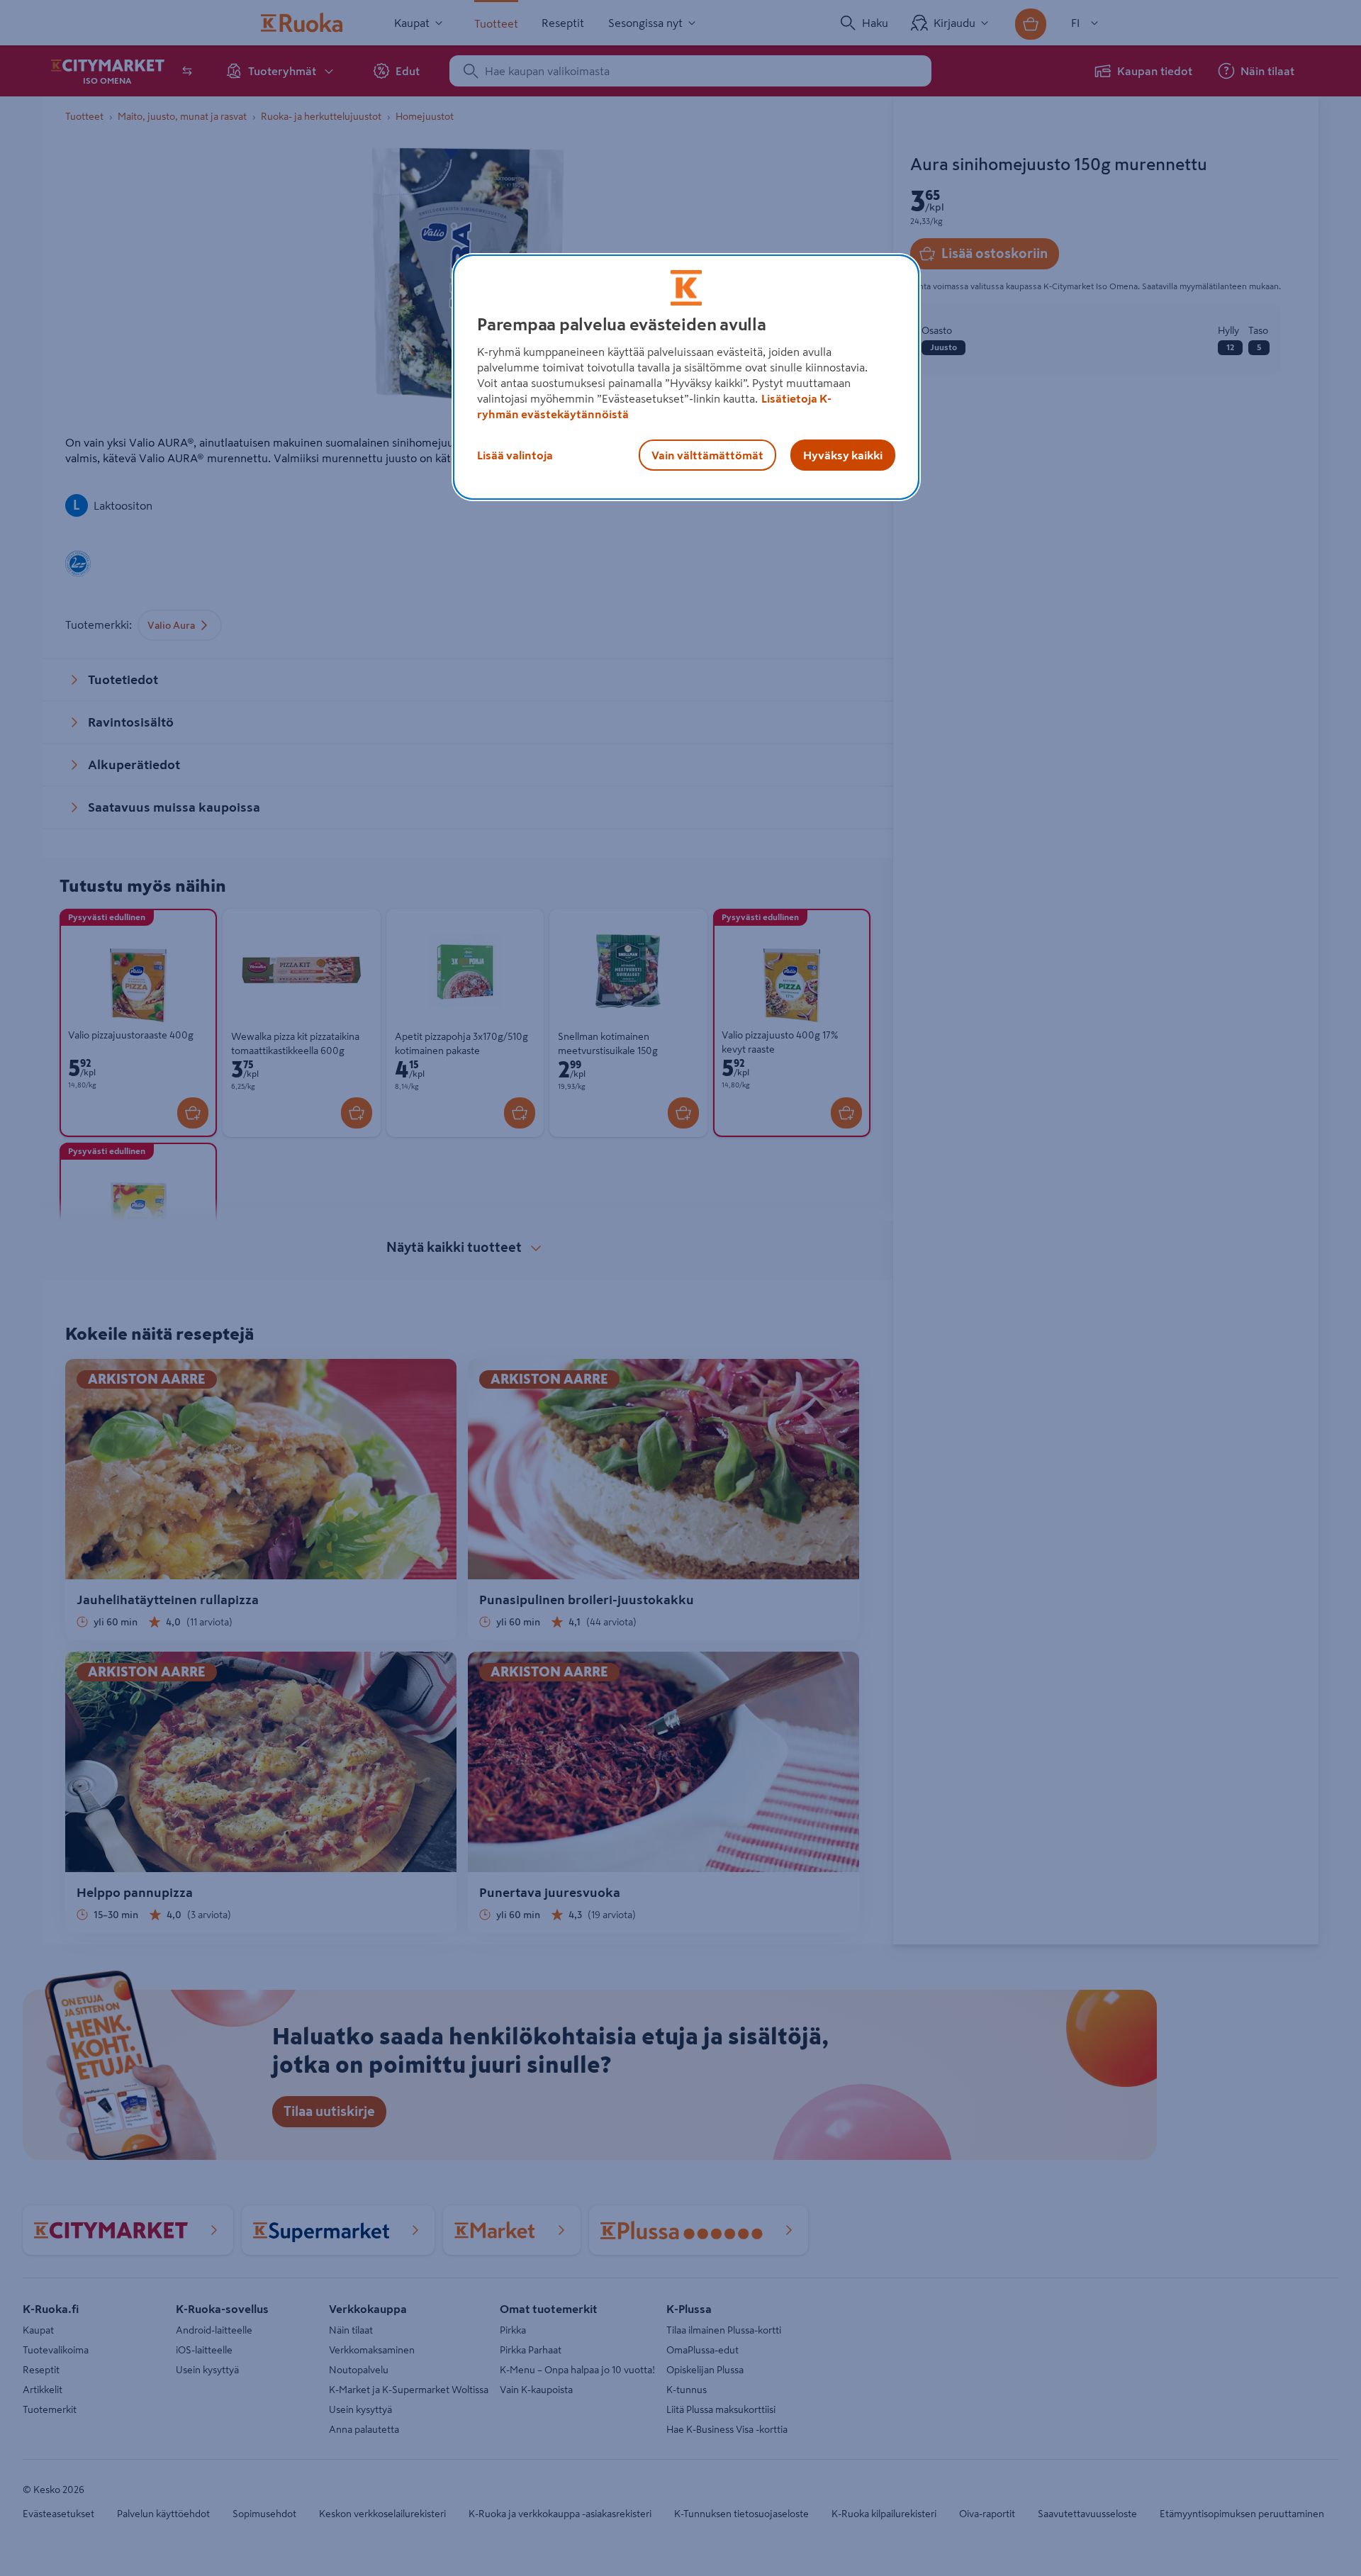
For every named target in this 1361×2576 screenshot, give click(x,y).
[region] (686, 377)
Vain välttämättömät (707, 455)
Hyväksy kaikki (843, 455)
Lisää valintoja (515, 455)
